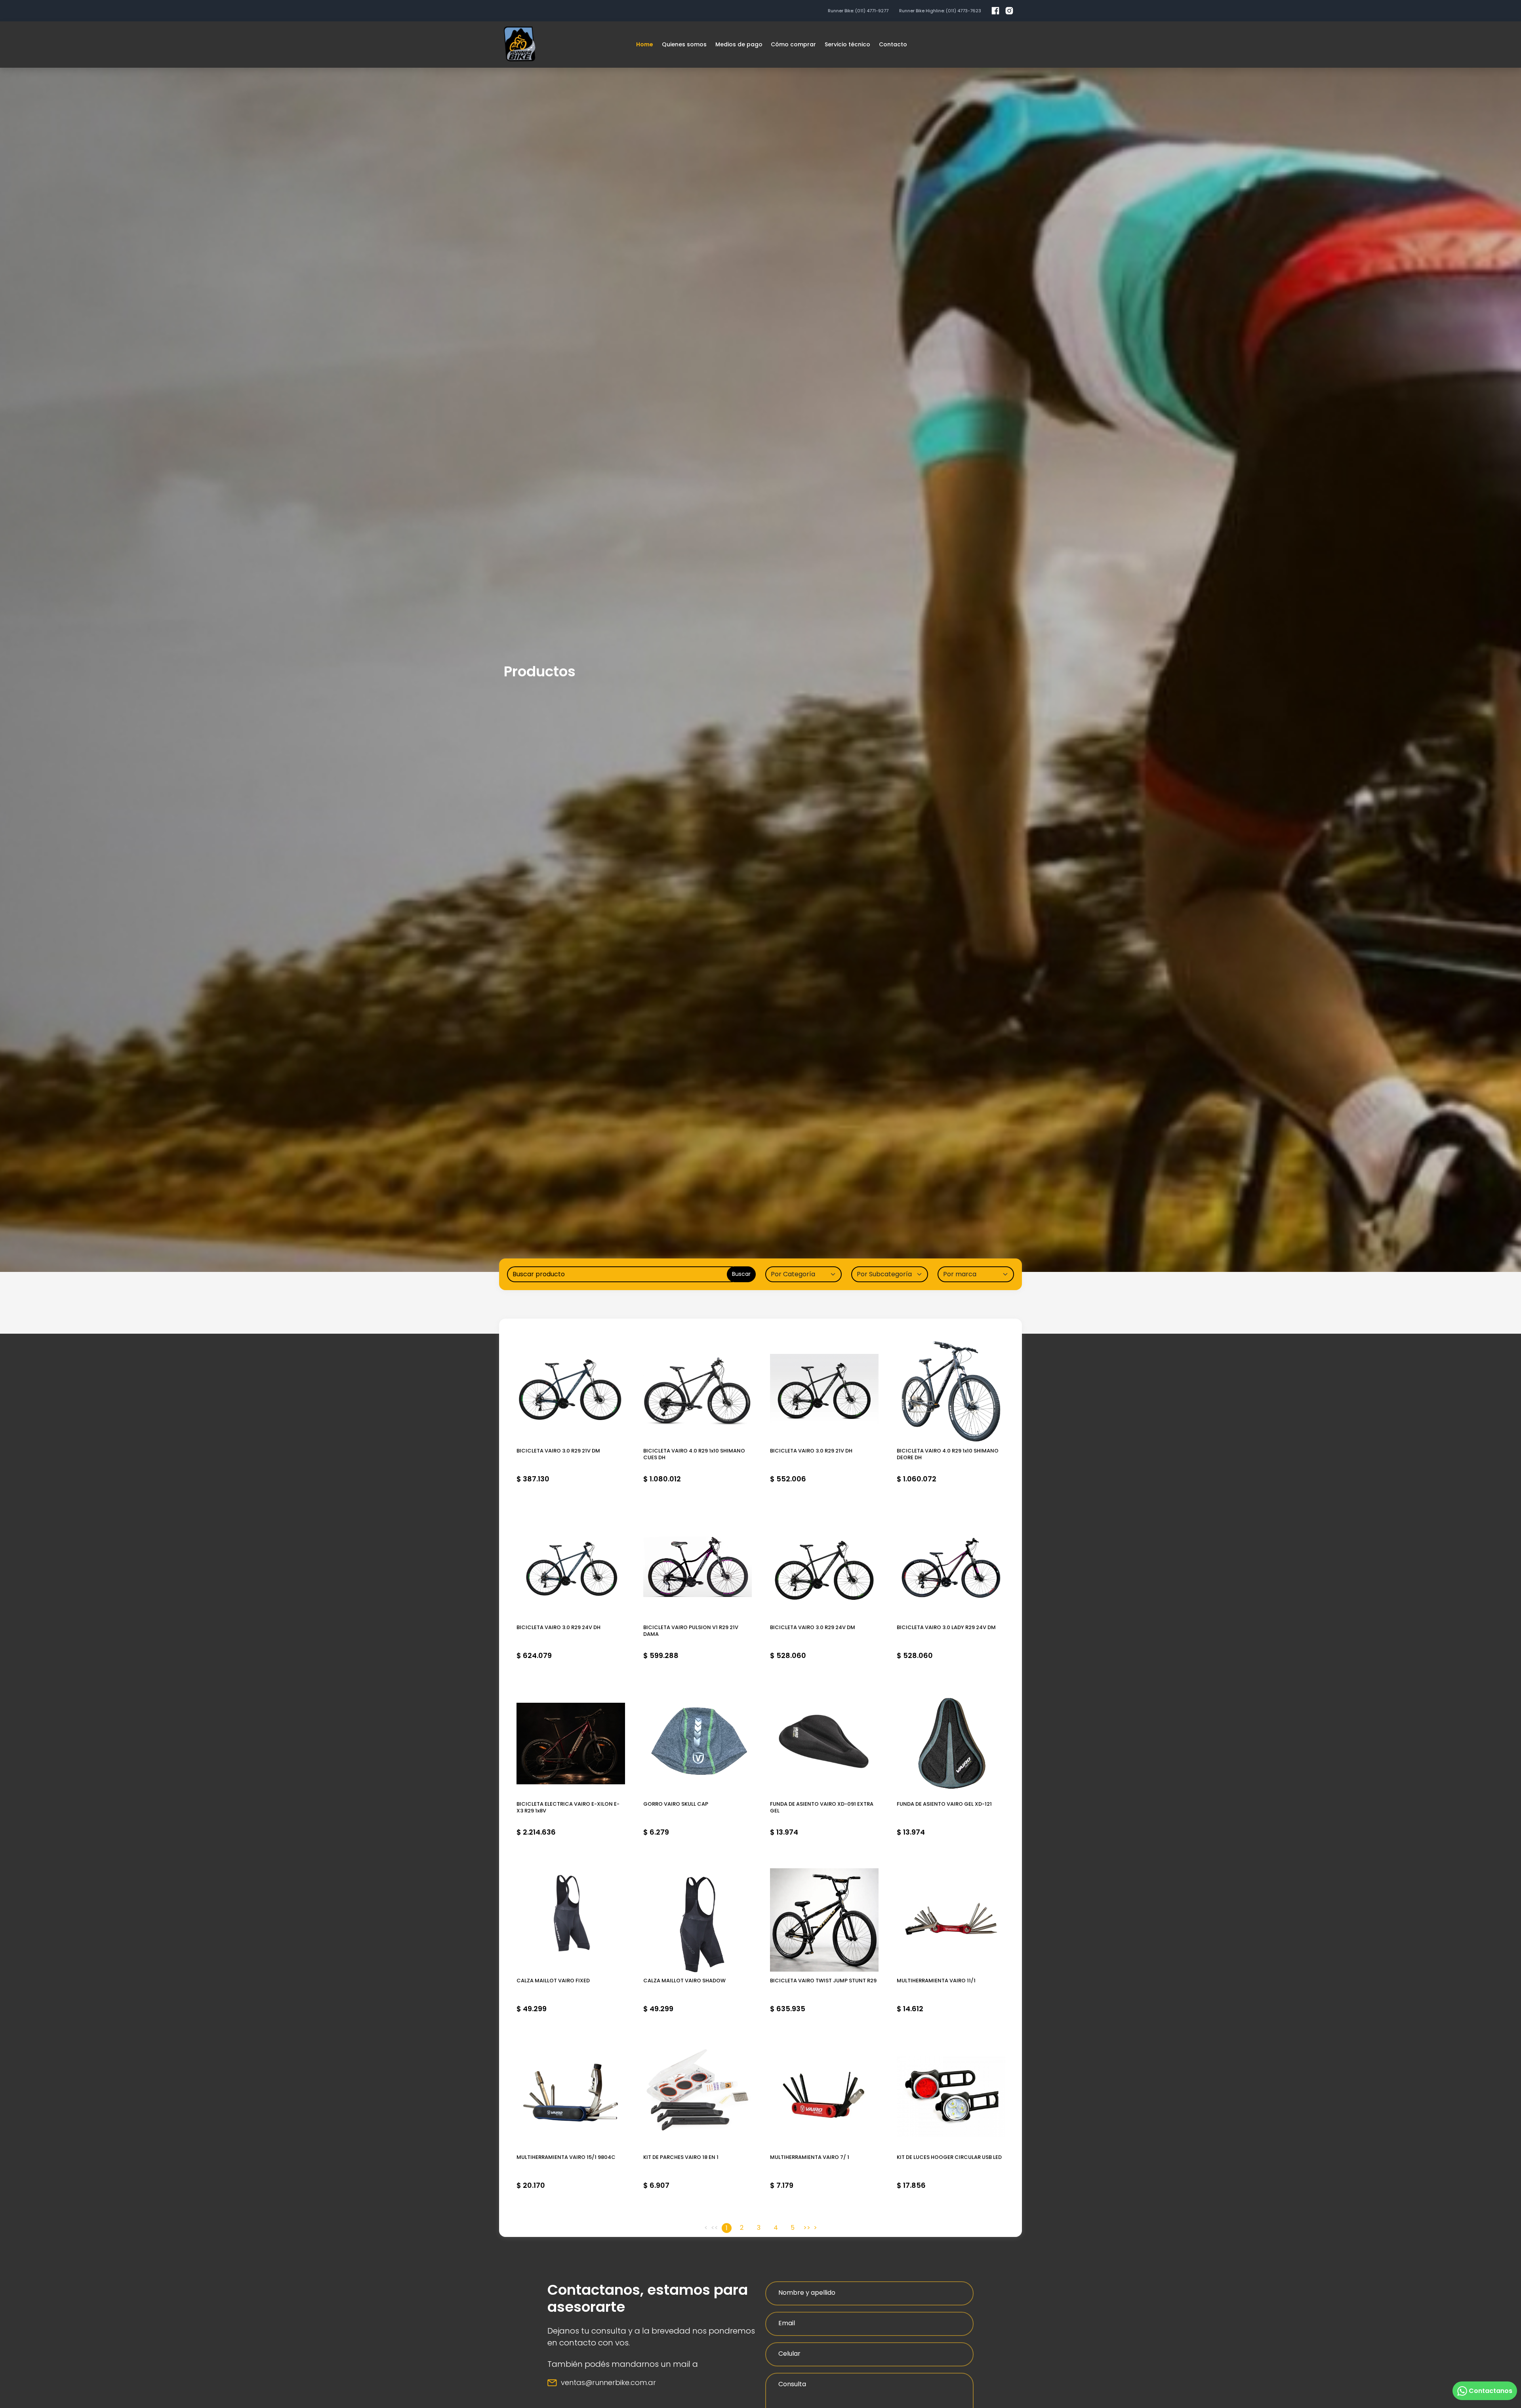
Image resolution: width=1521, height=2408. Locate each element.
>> (807, 2228)
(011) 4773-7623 (963, 11)
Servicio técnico (847, 44)
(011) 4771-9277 (872, 11)
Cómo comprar (793, 44)
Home (645, 44)
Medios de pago (739, 44)
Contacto (893, 44)
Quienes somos (684, 44)
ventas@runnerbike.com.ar (608, 2382)
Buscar (741, 1274)
